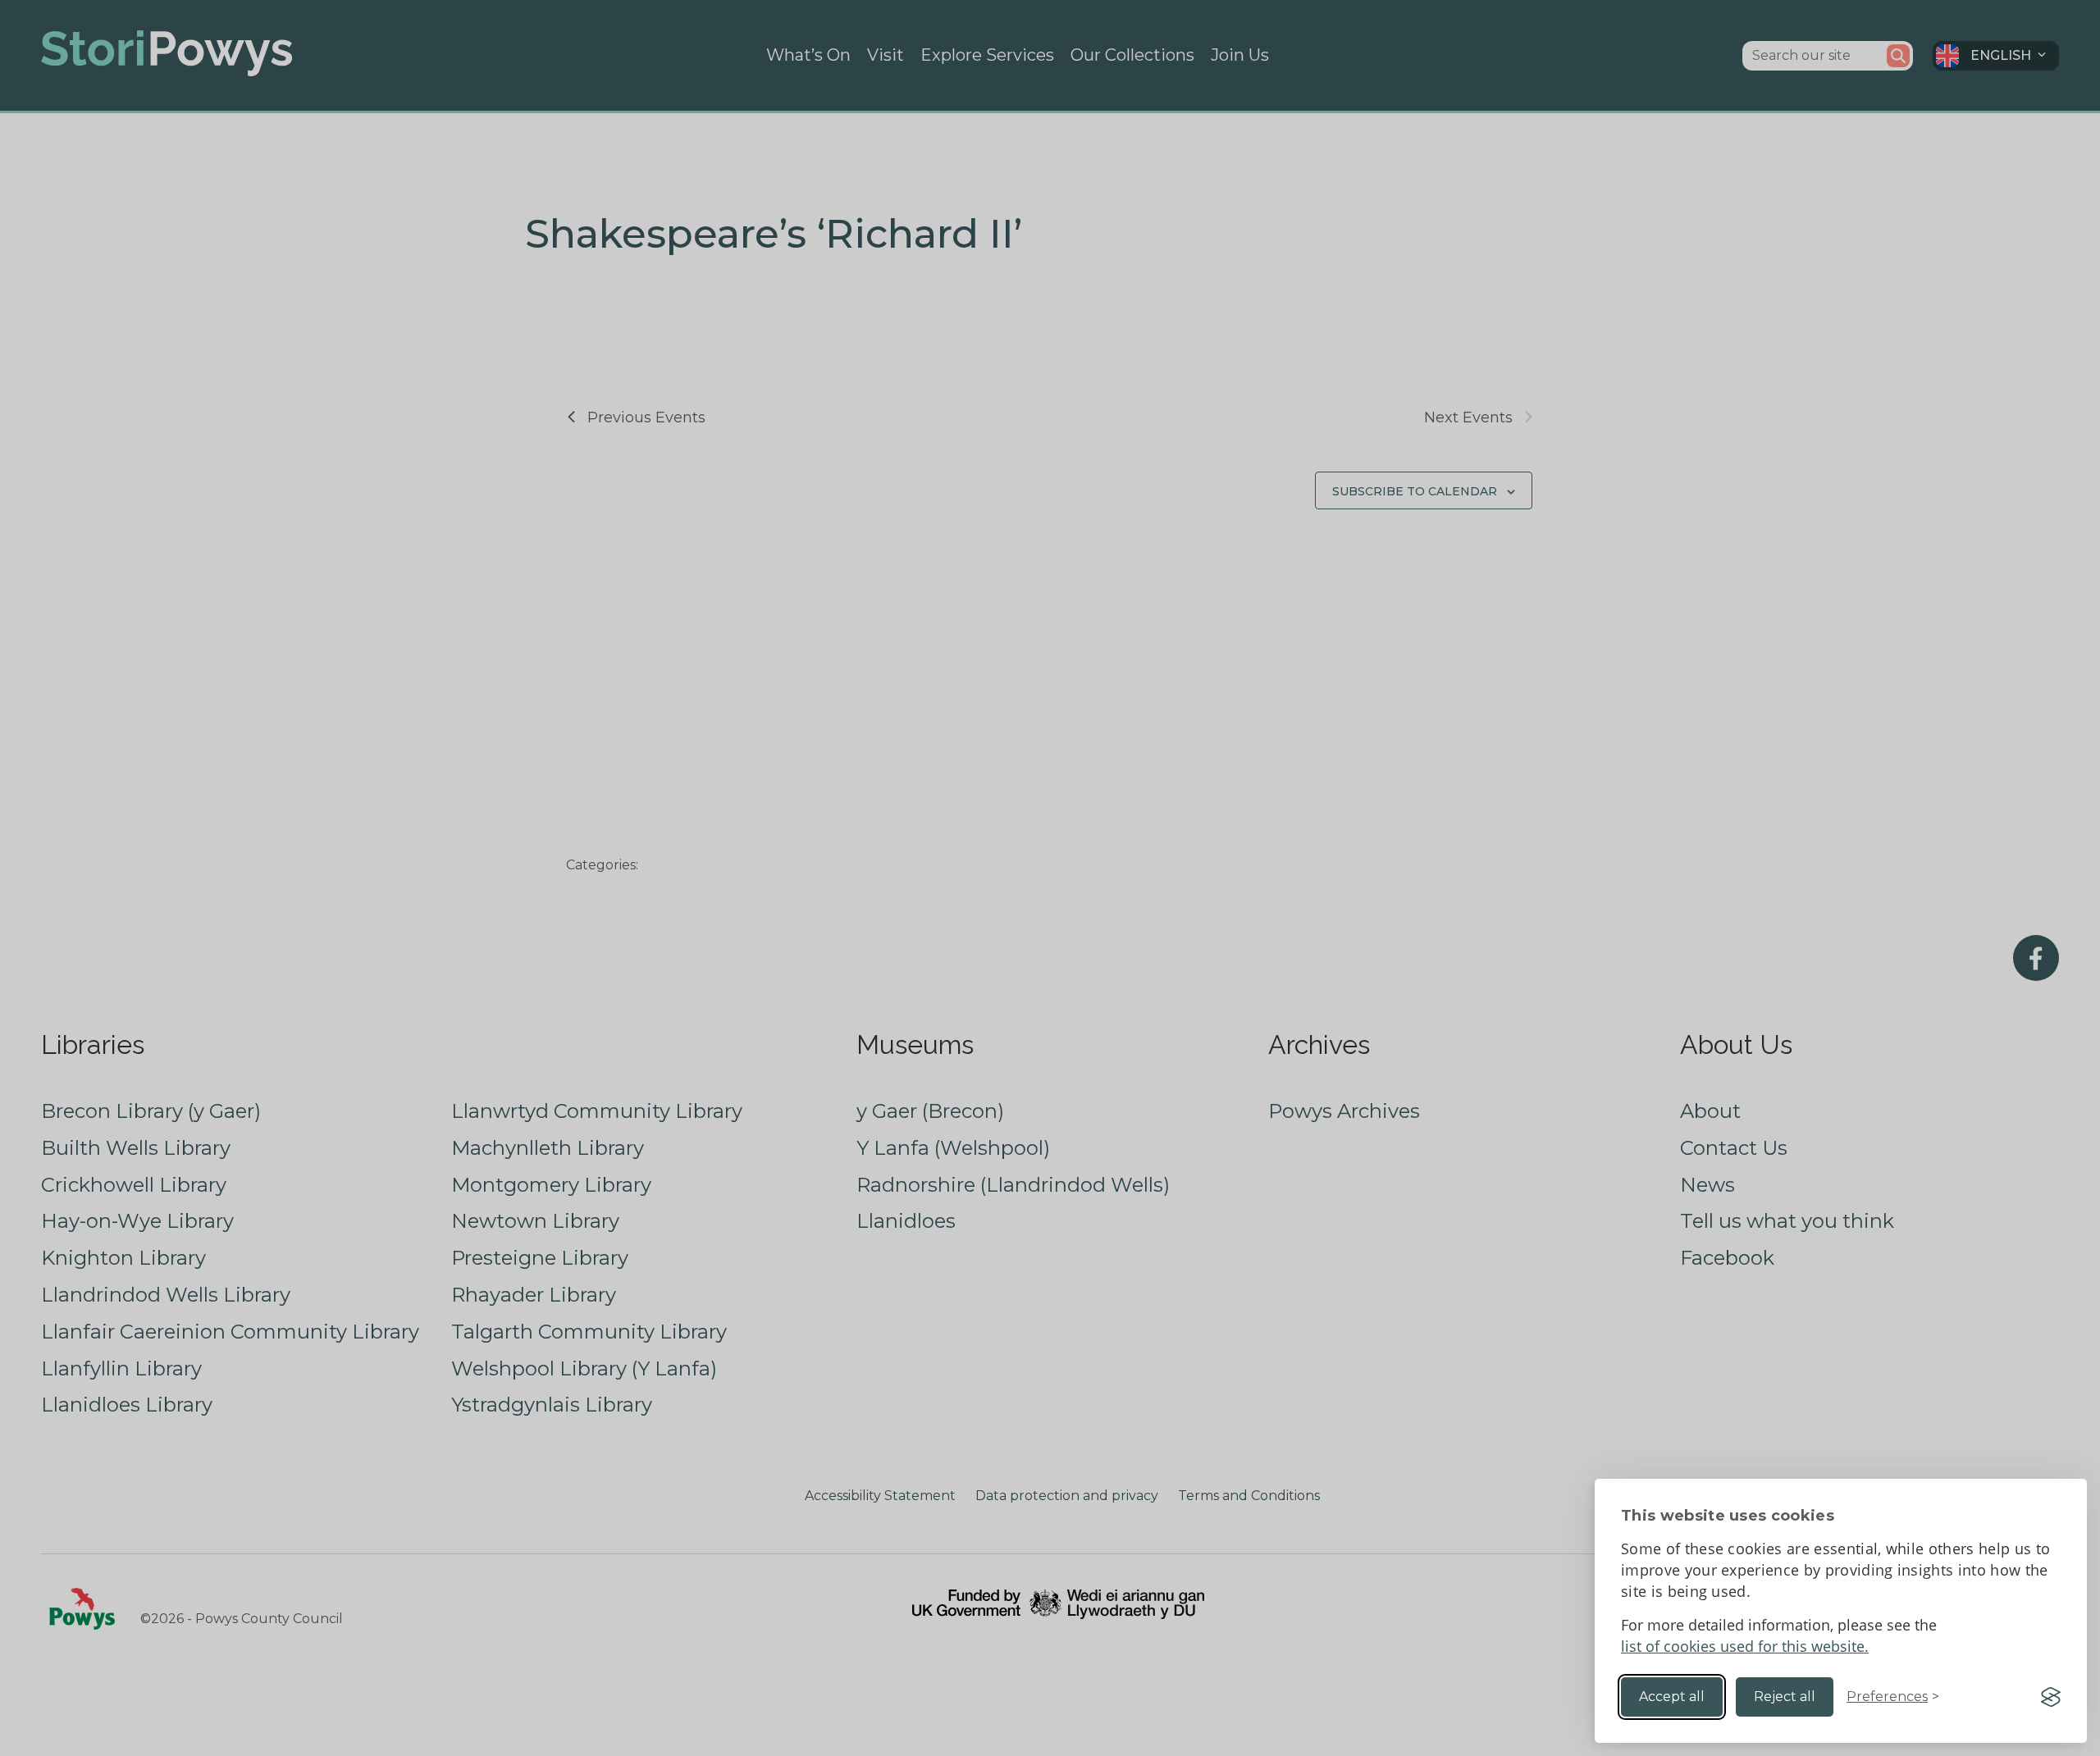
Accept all (1672, 1697)
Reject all (1785, 1697)
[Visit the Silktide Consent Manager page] (2051, 1697)
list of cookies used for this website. (1745, 1646)
